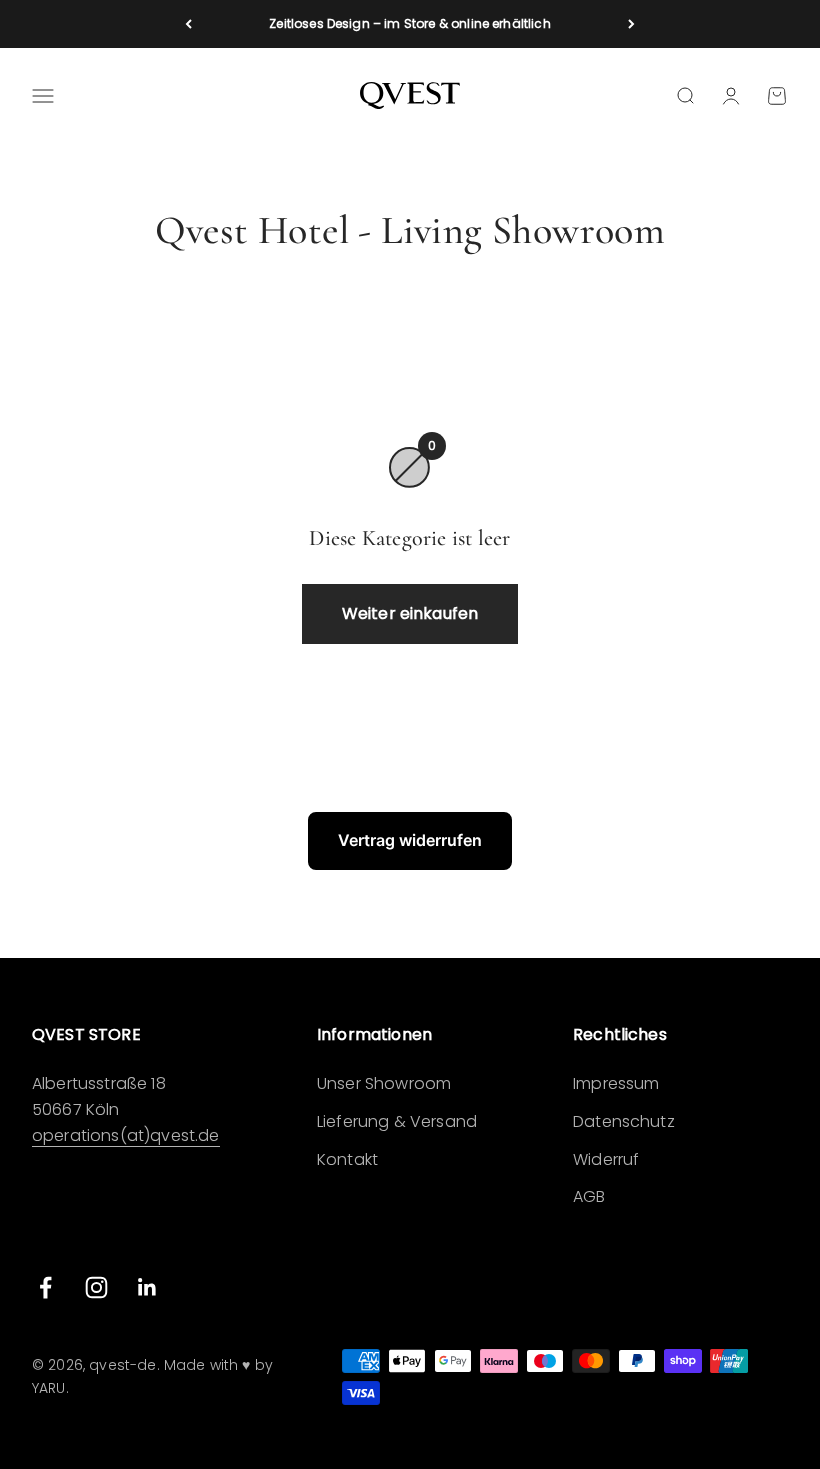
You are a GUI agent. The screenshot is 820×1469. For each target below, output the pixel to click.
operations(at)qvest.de (126, 1135)
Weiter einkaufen (410, 613)
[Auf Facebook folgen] (45, 1287)
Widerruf (606, 1159)
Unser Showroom (384, 1083)
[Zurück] (188, 24)
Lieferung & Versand (397, 1121)
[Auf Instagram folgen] (96, 1287)
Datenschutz (624, 1121)
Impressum (616, 1083)
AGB (589, 1196)
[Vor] (631, 24)
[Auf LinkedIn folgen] (147, 1287)
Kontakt (347, 1159)
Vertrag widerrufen (410, 840)
